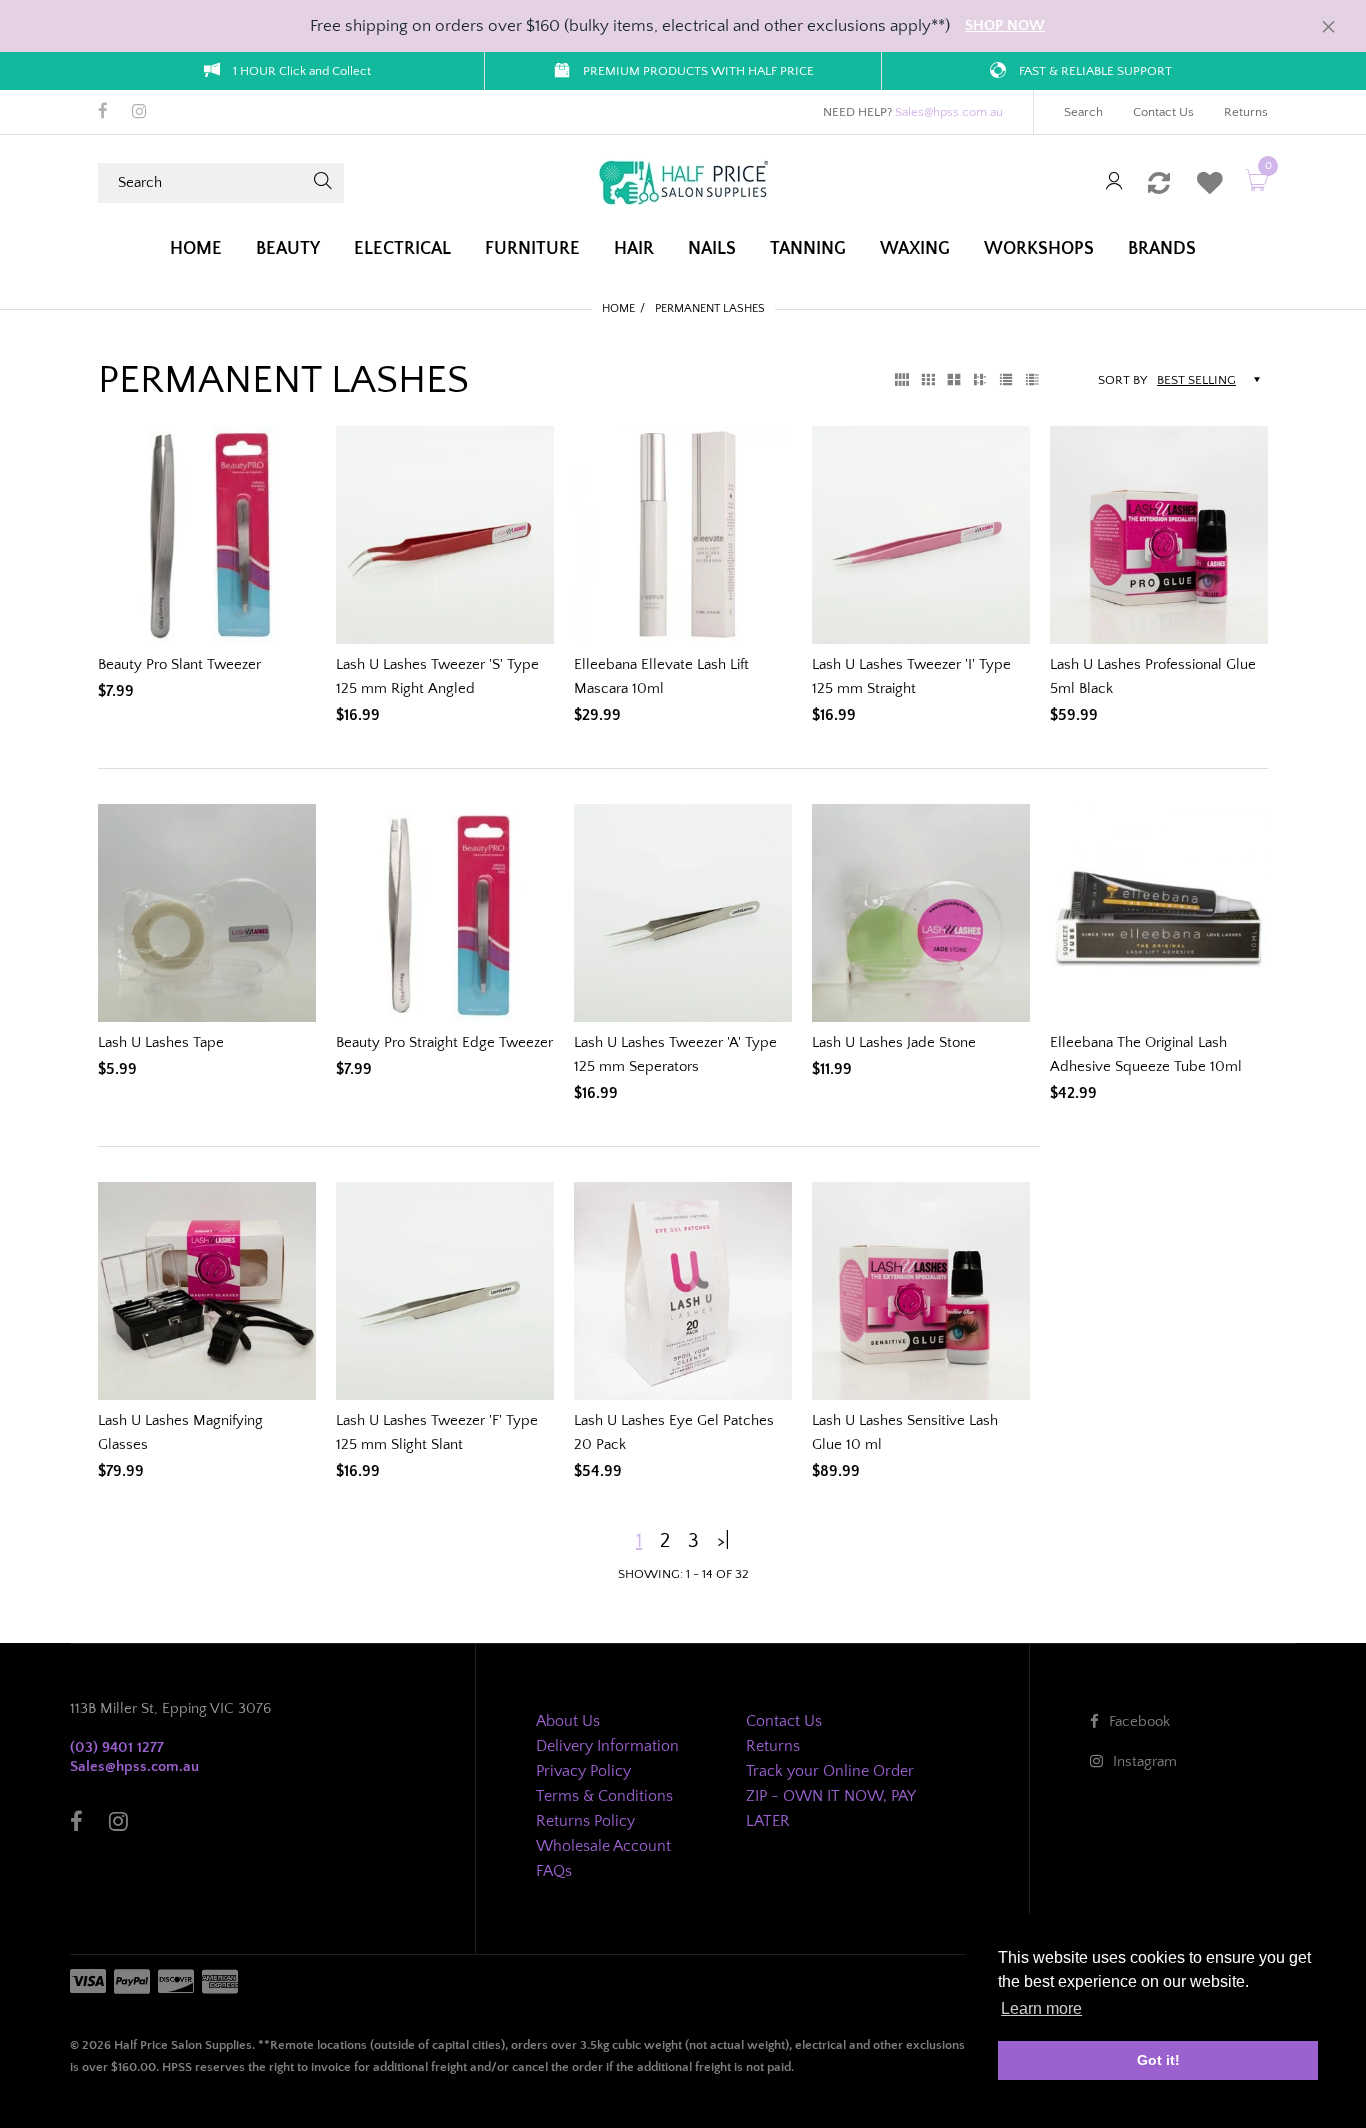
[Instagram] (139, 113)
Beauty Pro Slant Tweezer (179, 664)
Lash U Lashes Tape (161, 1042)
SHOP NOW (1005, 25)
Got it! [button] (1158, 2060)
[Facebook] (103, 113)
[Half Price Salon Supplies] (683, 181)
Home (618, 308)
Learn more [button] (1041, 2008)
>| (723, 1541)
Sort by (1122, 380)
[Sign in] (1114, 182)
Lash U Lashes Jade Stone (894, 1042)
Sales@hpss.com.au (949, 112)
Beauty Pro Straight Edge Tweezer (444, 1042)
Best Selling (1196, 380)
